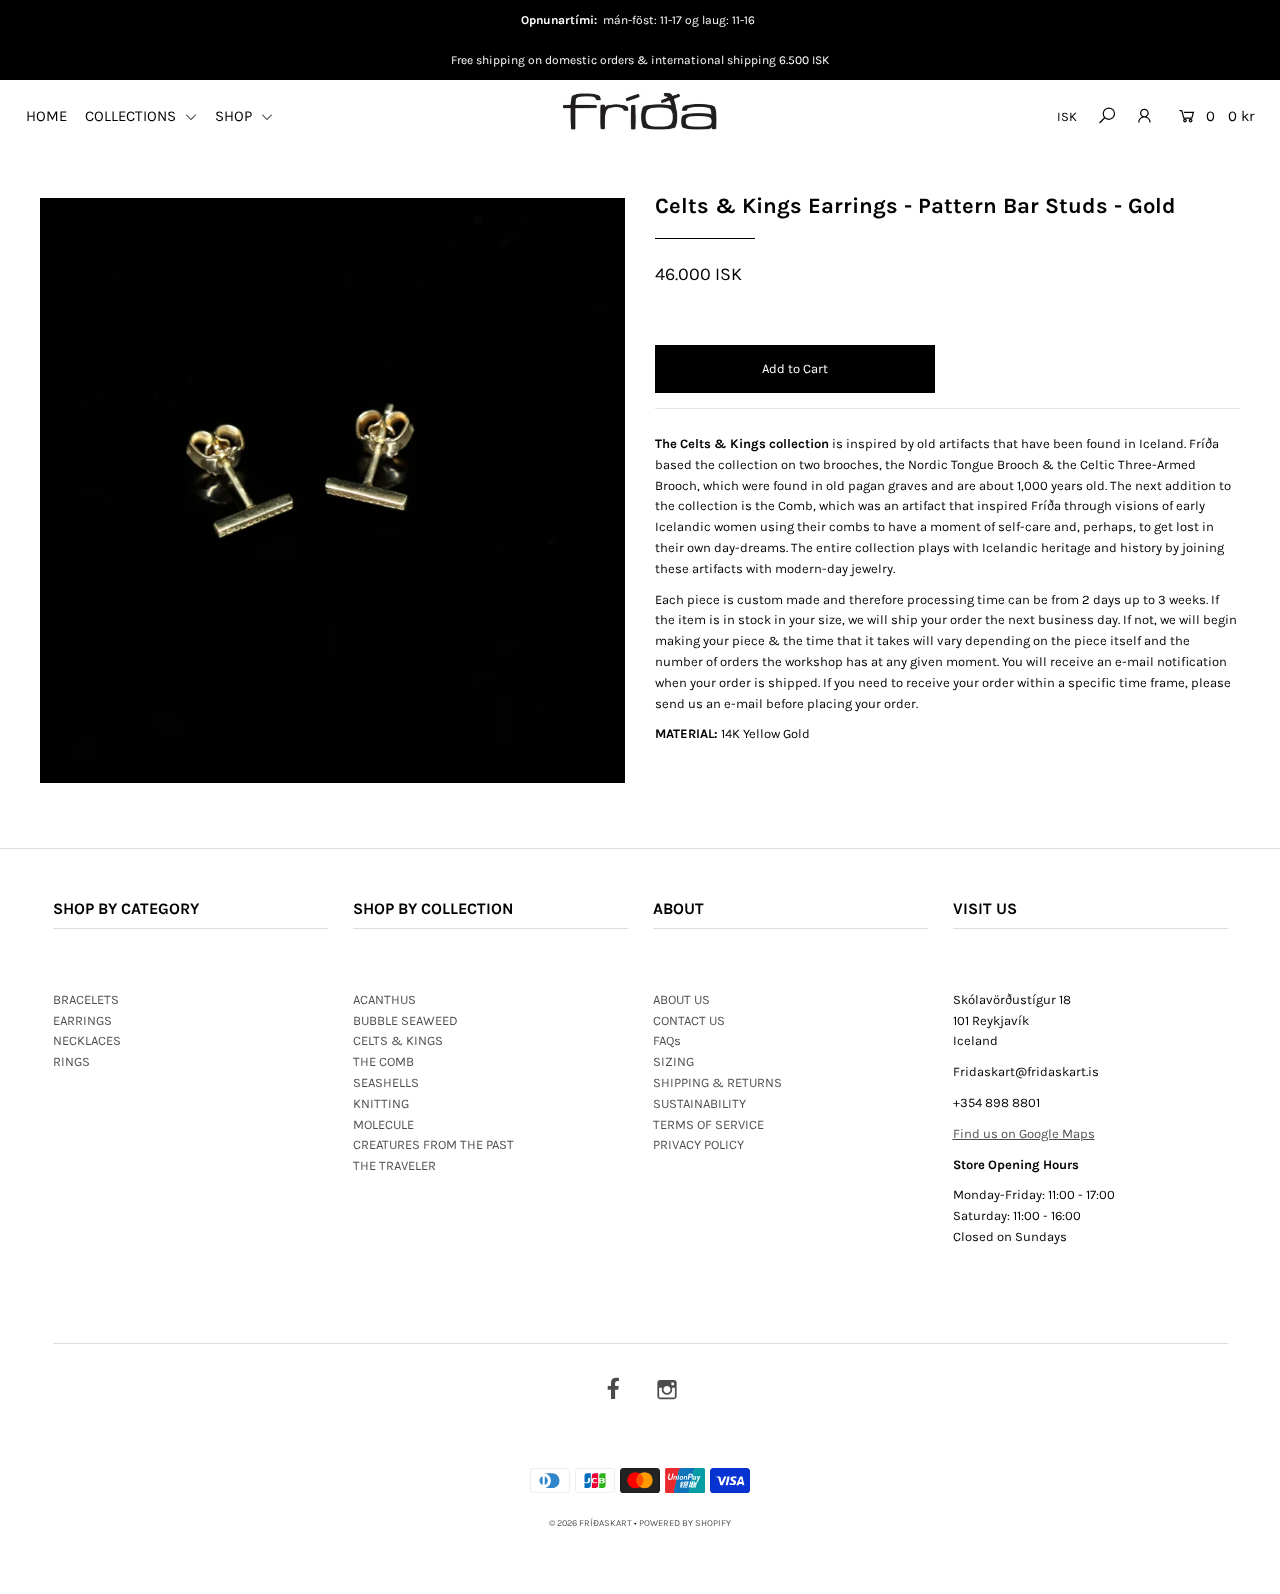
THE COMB (383, 1061)
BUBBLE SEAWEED (405, 1020)
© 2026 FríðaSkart (590, 1523)
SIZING (673, 1061)
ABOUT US (681, 999)
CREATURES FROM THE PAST (433, 1144)
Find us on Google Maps (1024, 1133)
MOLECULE (383, 1124)
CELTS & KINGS (398, 1040)
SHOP (235, 116)
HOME (46, 116)
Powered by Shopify (685, 1523)
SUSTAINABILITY (699, 1103)
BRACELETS (86, 999)
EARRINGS (82, 1020)
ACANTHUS (384, 999)
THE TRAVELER (394, 1165)
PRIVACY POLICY (698, 1144)
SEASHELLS (386, 1082)
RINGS (71, 1061)
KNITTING (381, 1103)
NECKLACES (87, 1040)
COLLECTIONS (132, 116)
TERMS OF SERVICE (708, 1124)
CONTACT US (689, 1020)
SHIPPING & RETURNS (717, 1082)
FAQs (667, 1040)
